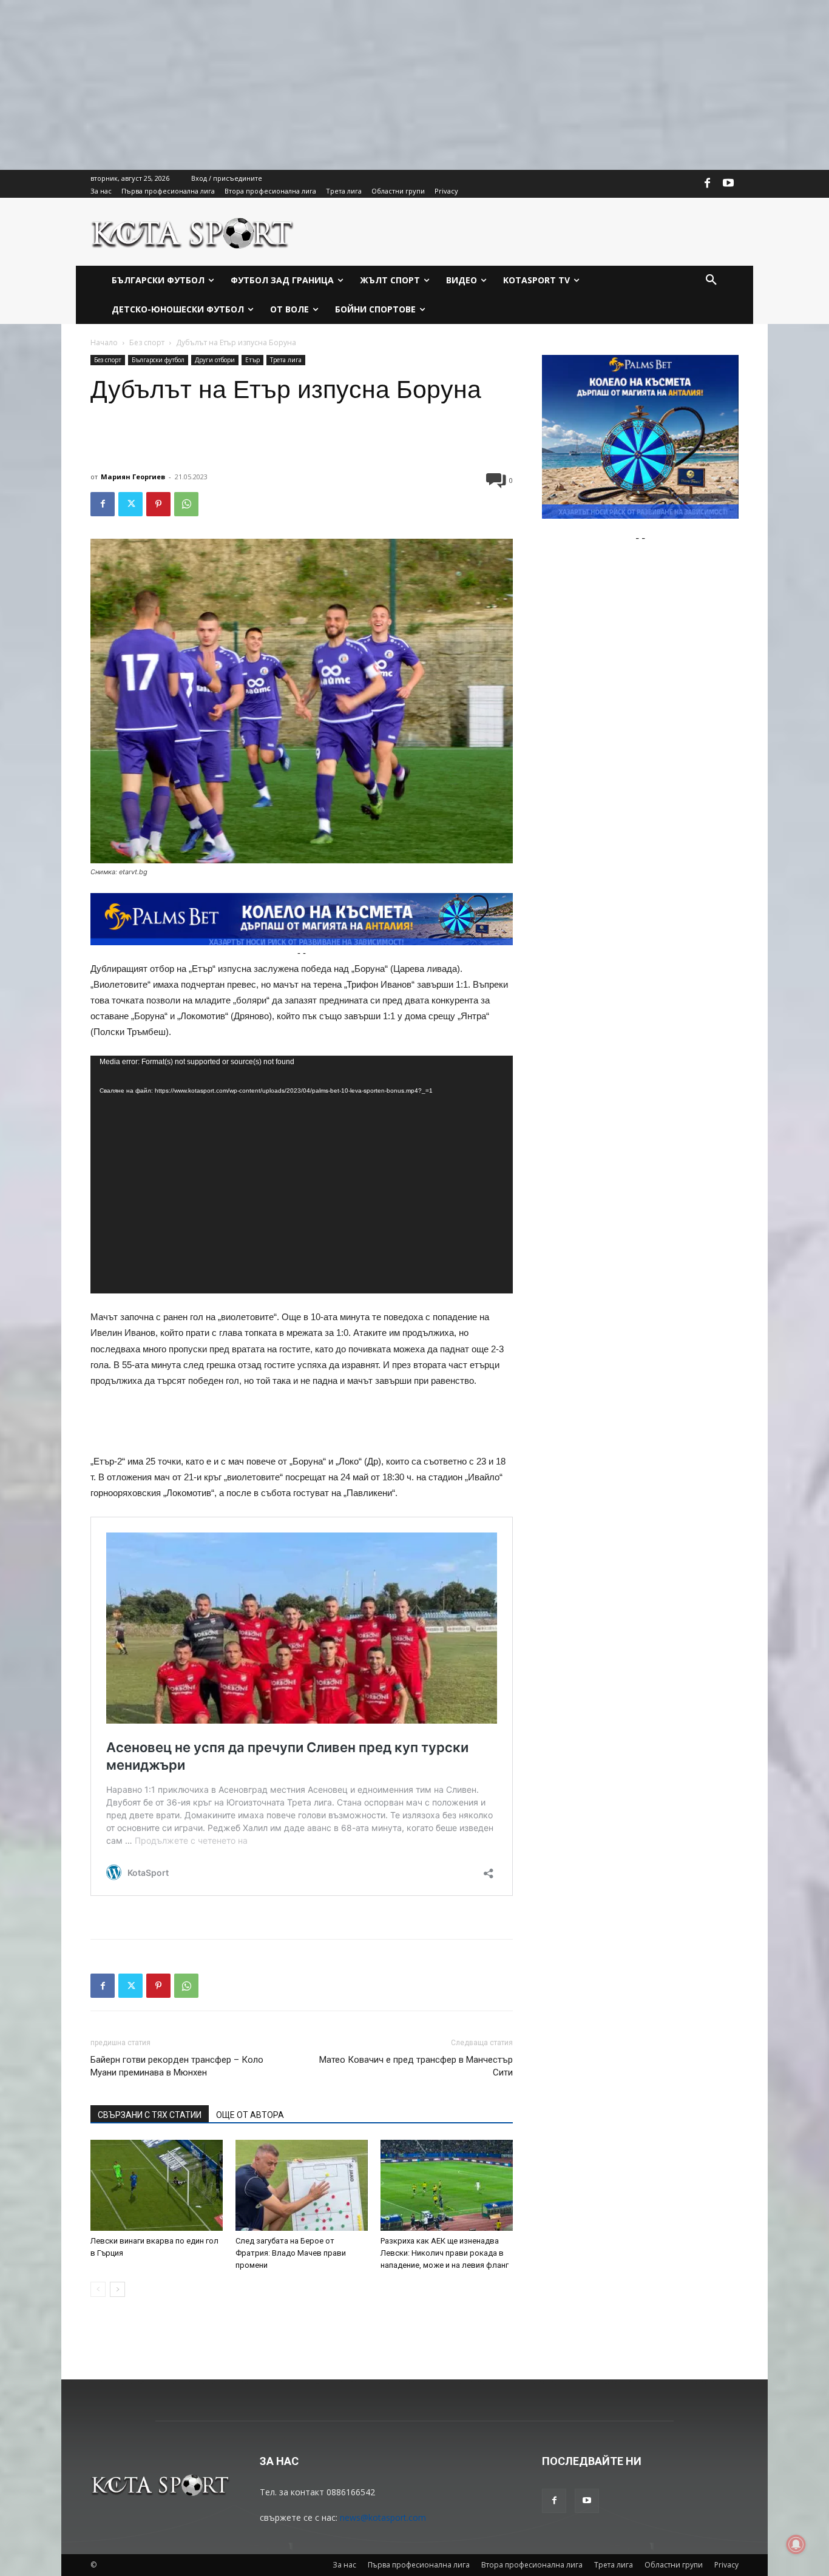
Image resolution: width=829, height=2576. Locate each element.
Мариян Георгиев (133, 477)
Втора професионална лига (532, 2565)
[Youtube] (728, 184)
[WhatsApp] (186, 504)
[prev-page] (98, 2289)
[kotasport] (193, 232)
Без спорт (147, 342)
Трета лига (286, 360)
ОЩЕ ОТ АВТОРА (250, 2115)
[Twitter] (130, 504)
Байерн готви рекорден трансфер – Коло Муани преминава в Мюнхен (177, 2066)
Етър (252, 360)
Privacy (726, 2565)
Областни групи (674, 2565)
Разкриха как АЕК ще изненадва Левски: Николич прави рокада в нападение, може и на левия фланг (445, 2253)
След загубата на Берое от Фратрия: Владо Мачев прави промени (291, 2253)
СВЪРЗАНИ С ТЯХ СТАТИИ (150, 2115)
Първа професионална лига (419, 2565)
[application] (302, 1175)
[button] (711, 280)
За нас (344, 2565)
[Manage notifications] (796, 2544)
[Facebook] (708, 184)
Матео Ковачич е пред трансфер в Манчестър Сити (416, 2066)
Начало (104, 342)
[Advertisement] (364, 85)
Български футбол (158, 360)
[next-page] (117, 2289)
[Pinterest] (158, 504)
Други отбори (215, 360)
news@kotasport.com (383, 2517)
